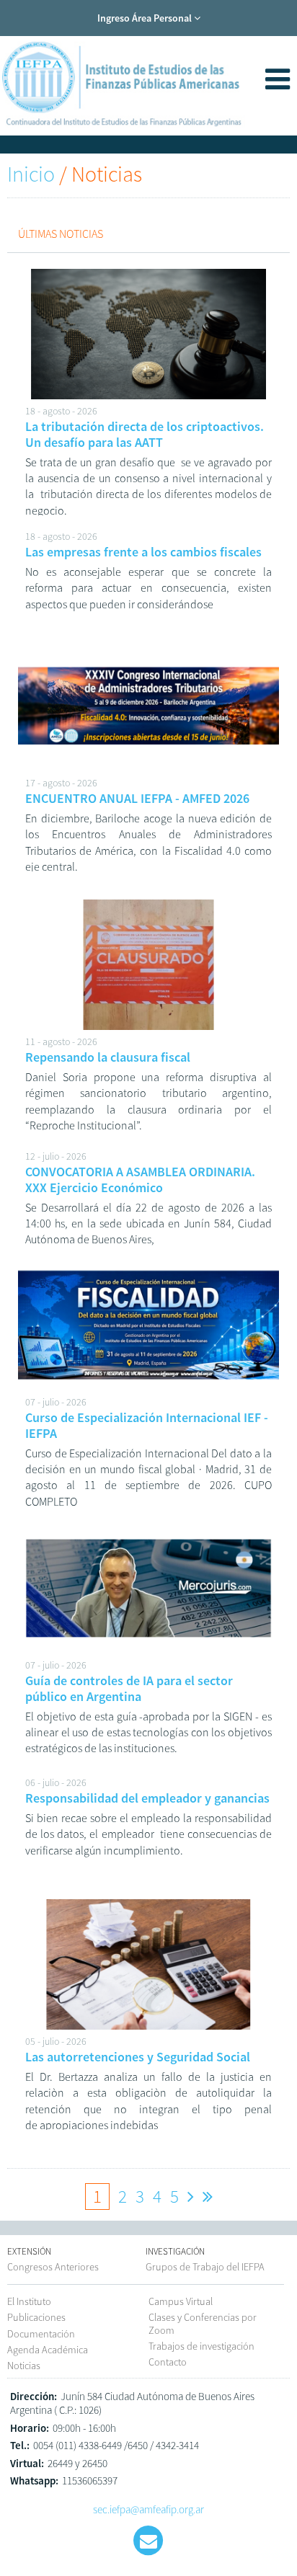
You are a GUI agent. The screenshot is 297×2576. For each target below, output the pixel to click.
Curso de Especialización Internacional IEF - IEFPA (147, 1425)
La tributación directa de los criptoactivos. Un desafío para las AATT (145, 434)
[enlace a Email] (148, 2541)
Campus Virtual (181, 2301)
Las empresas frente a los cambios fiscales (143, 552)
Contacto (168, 2362)
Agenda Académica (48, 2350)
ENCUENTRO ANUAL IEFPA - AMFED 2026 (137, 798)
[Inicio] (123, 133)
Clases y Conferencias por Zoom (203, 2323)
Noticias (24, 2366)
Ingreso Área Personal (146, 18)
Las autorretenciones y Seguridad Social (138, 2057)
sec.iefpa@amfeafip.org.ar (148, 2509)
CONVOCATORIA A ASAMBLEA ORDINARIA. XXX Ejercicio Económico (140, 1180)
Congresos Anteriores (53, 2267)
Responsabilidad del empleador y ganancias (147, 1798)
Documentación (41, 2334)
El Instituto (29, 2301)
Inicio (31, 174)
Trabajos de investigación (201, 2346)
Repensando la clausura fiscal (108, 1057)
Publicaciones (36, 2317)
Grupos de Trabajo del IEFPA (205, 2267)
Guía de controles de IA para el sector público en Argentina (129, 1688)
